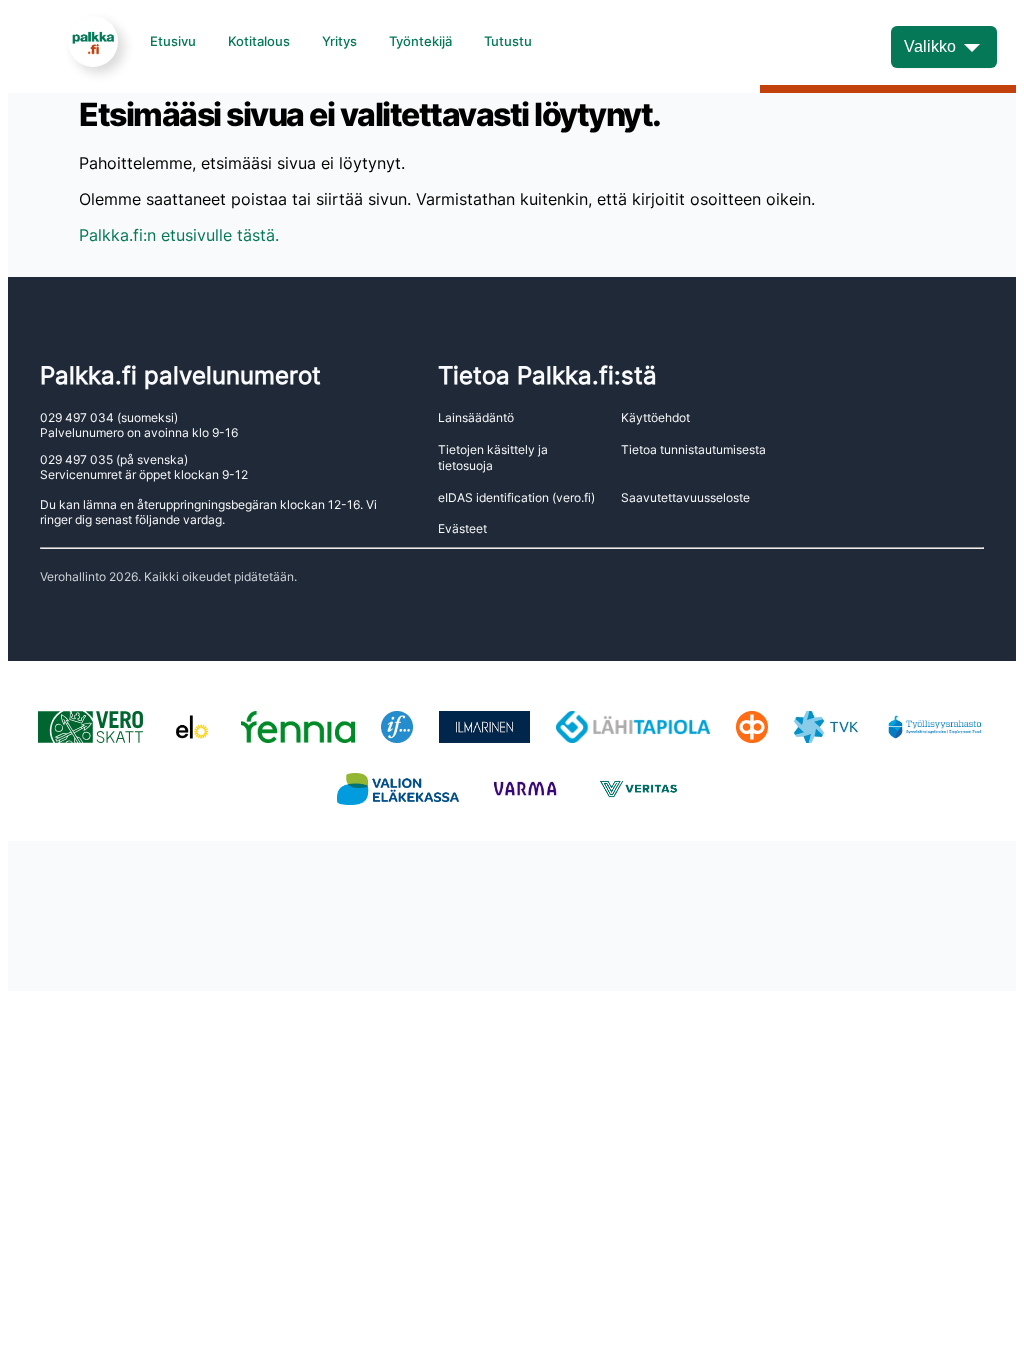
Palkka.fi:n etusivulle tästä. (179, 235)
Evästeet (462, 528)
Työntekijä (420, 41)
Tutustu (508, 41)
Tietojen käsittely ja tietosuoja (493, 457)
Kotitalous (259, 41)
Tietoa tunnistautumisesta (693, 449)
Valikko (930, 46)
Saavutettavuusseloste (685, 497)
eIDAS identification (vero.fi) (516, 497)
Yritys (339, 41)
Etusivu (173, 41)
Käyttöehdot (655, 417)
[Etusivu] (93, 41)
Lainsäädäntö (476, 417)
